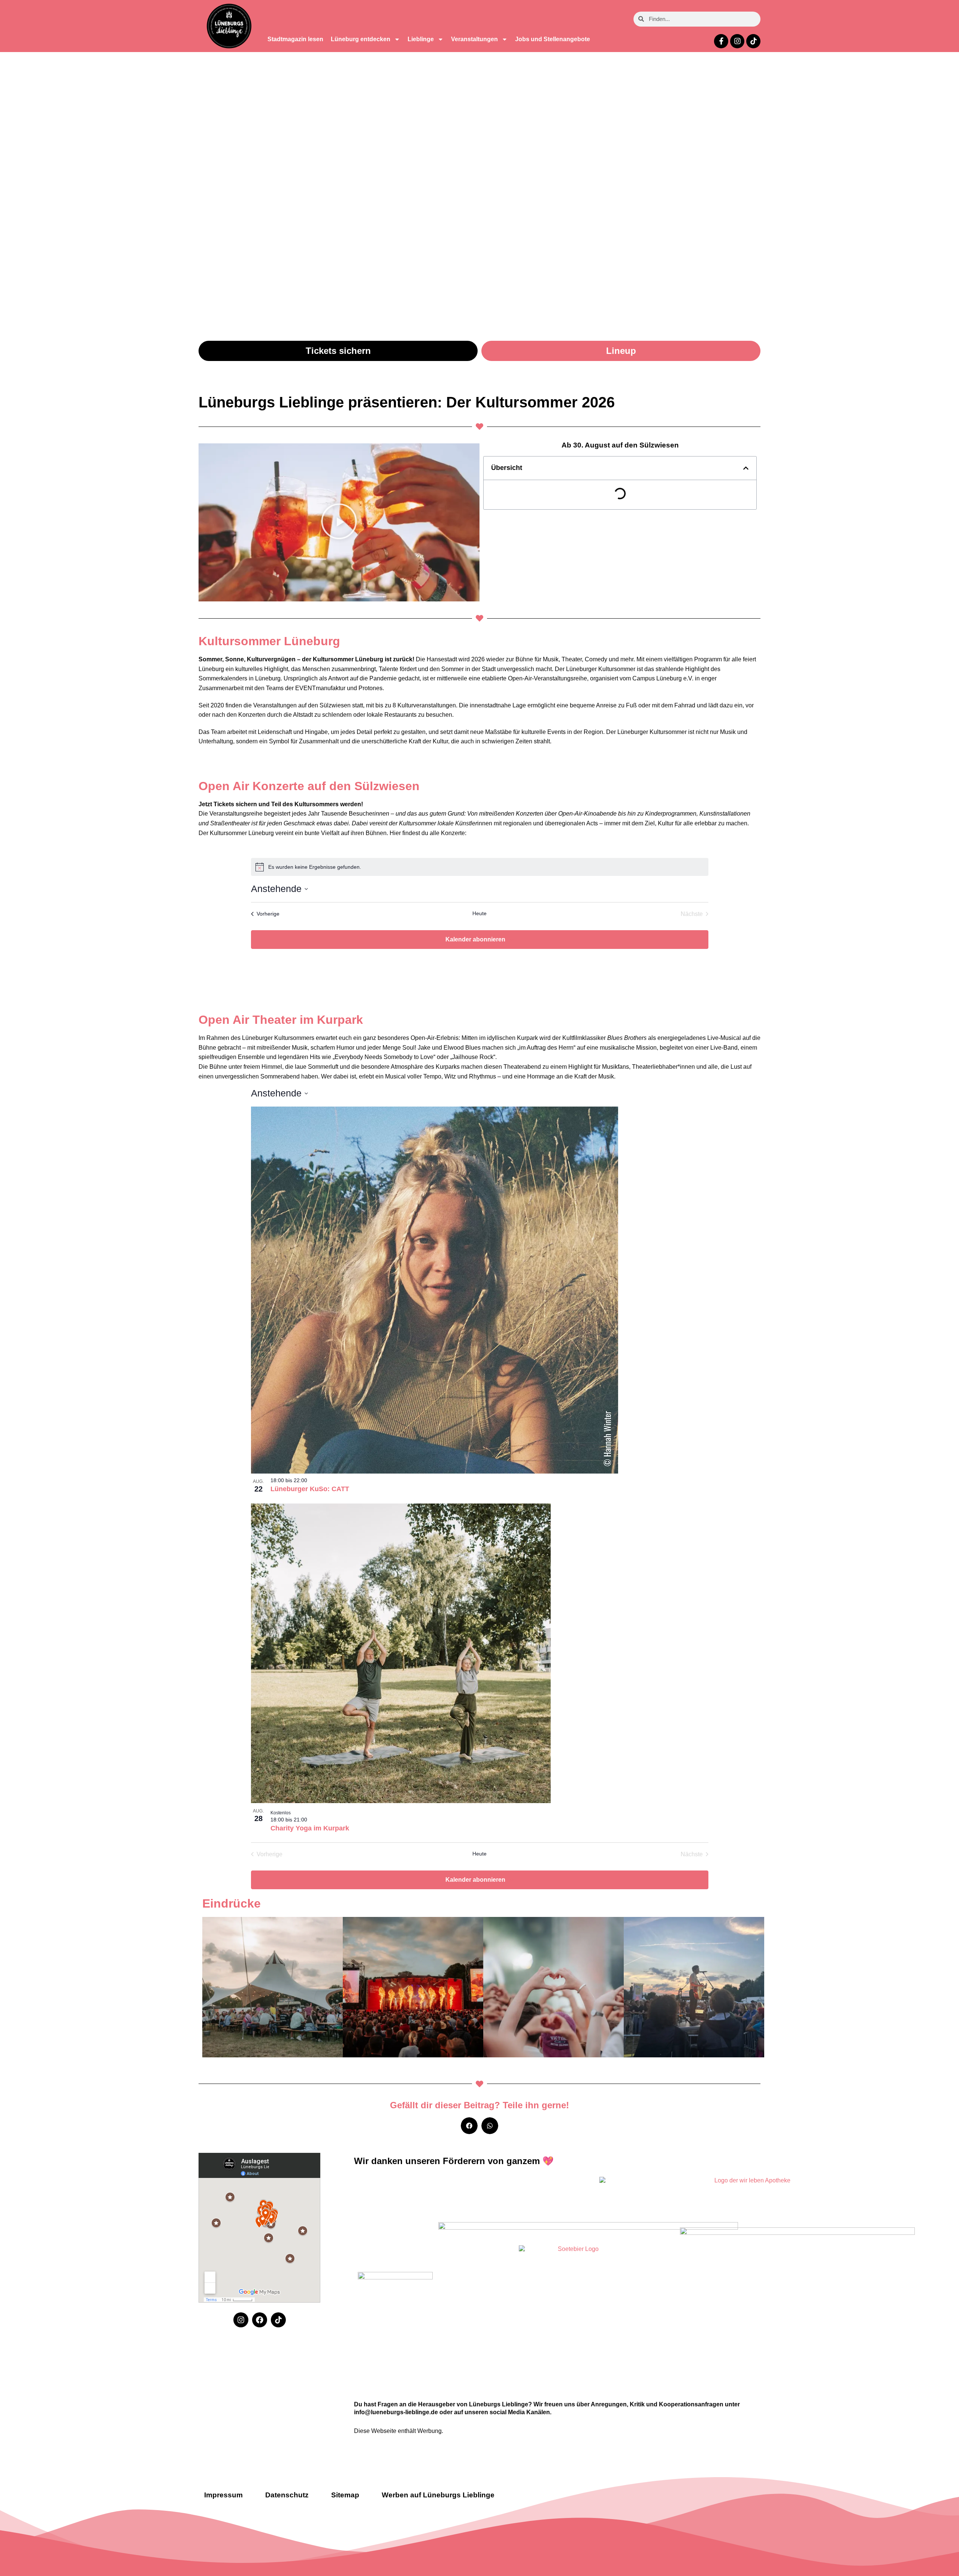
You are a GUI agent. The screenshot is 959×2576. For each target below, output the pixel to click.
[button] (339, 522)
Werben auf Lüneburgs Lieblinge (438, 2495)
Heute (479, 913)
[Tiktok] (753, 41)
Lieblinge (421, 39)
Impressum (223, 2495)
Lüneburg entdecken (361, 39)
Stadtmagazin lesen (295, 39)
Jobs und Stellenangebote (553, 39)
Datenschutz (287, 2495)
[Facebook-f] (721, 41)
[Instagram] (737, 41)
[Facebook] (260, 2320)
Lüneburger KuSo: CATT (310, 1489)
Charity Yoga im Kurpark (310, 1828)
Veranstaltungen (474, 39)
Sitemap (345, 2495)
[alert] (480, 867)
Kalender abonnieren (475, 939)
